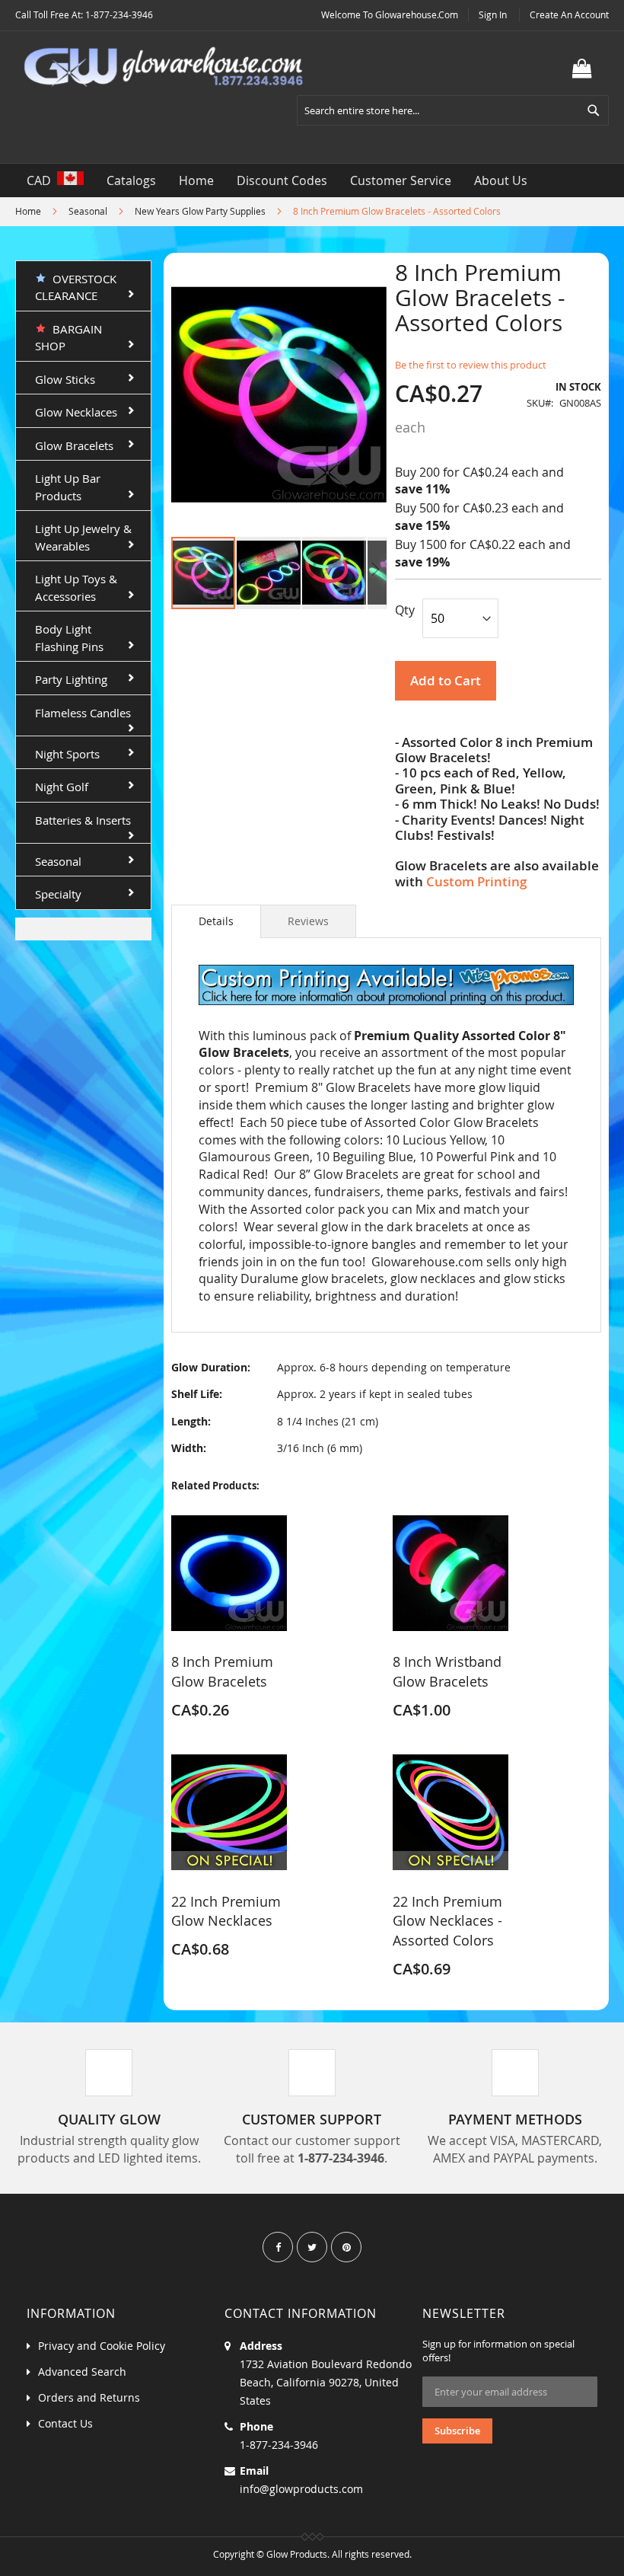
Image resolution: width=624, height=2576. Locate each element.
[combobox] (453, 110)
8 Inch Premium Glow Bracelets (222, 1671)
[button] (269, 573)
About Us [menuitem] (501, 180)
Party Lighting (71, 679)
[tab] (216, 921)
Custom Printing (476, 881)
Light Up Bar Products (68, 487)
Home (28, 211)
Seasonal (88, 211)
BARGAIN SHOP (68, 338)
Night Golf (62, 787)
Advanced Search (82, 2372)
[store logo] (164, 67)
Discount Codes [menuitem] (282, 180)
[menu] (312, 180)
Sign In (493, 14)
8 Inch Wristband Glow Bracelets (447, 1671)
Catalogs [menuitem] (131, 180)
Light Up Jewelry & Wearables (83, 537)
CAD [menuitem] (42, 180)
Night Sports (67, 754)
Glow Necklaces (76, 412)
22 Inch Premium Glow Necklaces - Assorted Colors (447, 1921)
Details (216, 921)
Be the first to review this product (471, 365)
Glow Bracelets (74, 445)
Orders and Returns (89, 2397)
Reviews (308, 921)
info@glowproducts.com (301, 2489)
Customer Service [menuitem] (401, 180)
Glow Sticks (65, 379)
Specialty (58, 894)
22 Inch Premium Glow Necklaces (226, 1911)
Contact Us (65, 2423)
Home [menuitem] (196, 180)
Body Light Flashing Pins (69, 638)
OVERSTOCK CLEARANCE (76, 287)
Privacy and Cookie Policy (102, 2346)
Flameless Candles (83, 713)
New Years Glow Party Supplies (200, 211)
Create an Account (569, 14)
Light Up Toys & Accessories (76, 587)
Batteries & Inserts (83, 820)
